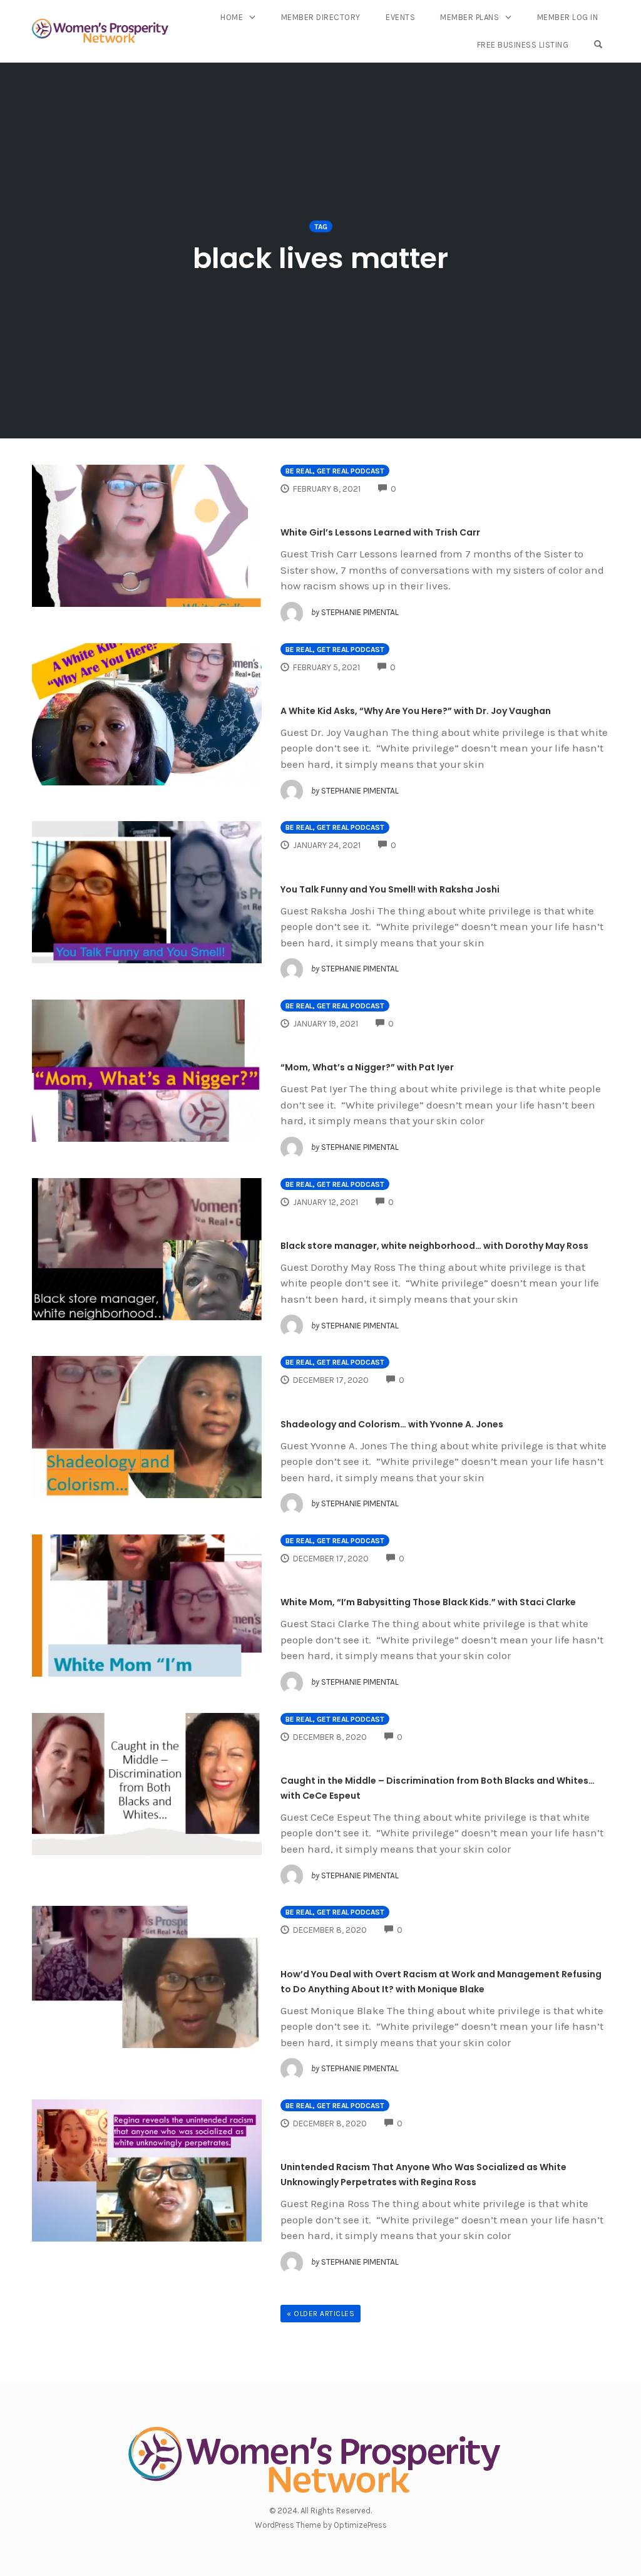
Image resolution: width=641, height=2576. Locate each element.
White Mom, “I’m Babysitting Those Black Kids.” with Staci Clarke (428, 1602)
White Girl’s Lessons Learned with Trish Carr (380, 532)
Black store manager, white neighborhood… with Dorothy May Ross (434, 1246)
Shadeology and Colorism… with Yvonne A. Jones (392, 1424)
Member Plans (469, 17)
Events (400, 17)
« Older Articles (320, 2314)
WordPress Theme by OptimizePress (321, 2525)
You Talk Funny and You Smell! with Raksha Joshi (390, 889)
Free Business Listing (523, 45)
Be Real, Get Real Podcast (335, 471)
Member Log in (568, 17)
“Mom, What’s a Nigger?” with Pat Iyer (367, 1067)
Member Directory (321, 17)
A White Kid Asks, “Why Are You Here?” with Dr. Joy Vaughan (416, 711)
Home (232, 17)
